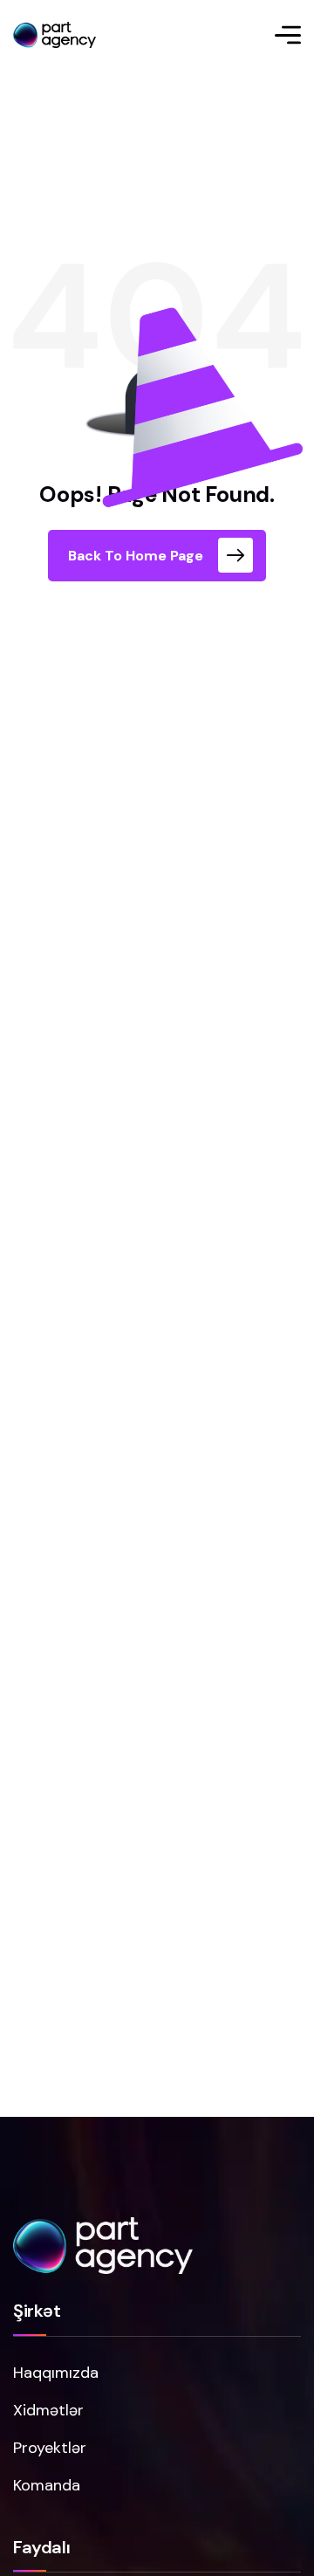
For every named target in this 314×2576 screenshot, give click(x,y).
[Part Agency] (55, 35)
